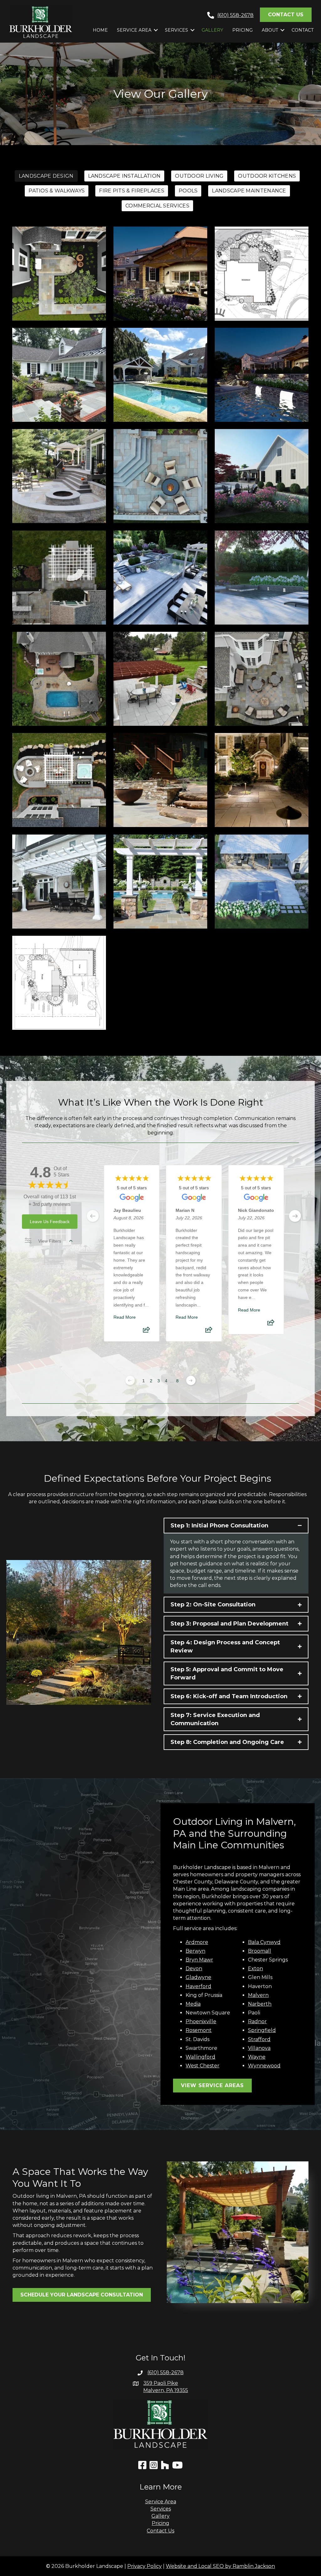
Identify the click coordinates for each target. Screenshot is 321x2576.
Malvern (258, 1995)
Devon (194, 1969)
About (270, 30)
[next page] (295, 1216)
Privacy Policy (145, 2566)
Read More (125, 1317)
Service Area (134, 30)
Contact (303, 30)
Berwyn (195, 1951)
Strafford (259, 2039)
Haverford (198, 1986)
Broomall (260, 1951)
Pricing (242, 30)
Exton (255, 1969)
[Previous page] (130, 1380)
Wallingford (200, 2057)
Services (176, 30)
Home (100, 30)
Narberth (260, 2004)
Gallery (212, 30)
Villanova (259, 2048)
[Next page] (191, 1380)
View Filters (50, 1241)
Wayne (257, 2057)
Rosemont (199, 2030)
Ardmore (197, 1942)
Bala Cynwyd (264, 1942)
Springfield (262, 2030)
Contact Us (160, 2531)
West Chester (203, 2066)
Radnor (257, 2021)
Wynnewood (264, 2066)
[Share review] (146, 1332)
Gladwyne (198, 1977)
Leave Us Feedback (50, 1222)
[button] (156, 30)
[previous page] (93, 1216)
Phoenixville (201, 2021)
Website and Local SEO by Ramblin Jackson (220, 2566)
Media (193, 2004)
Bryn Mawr (199, 1960)
